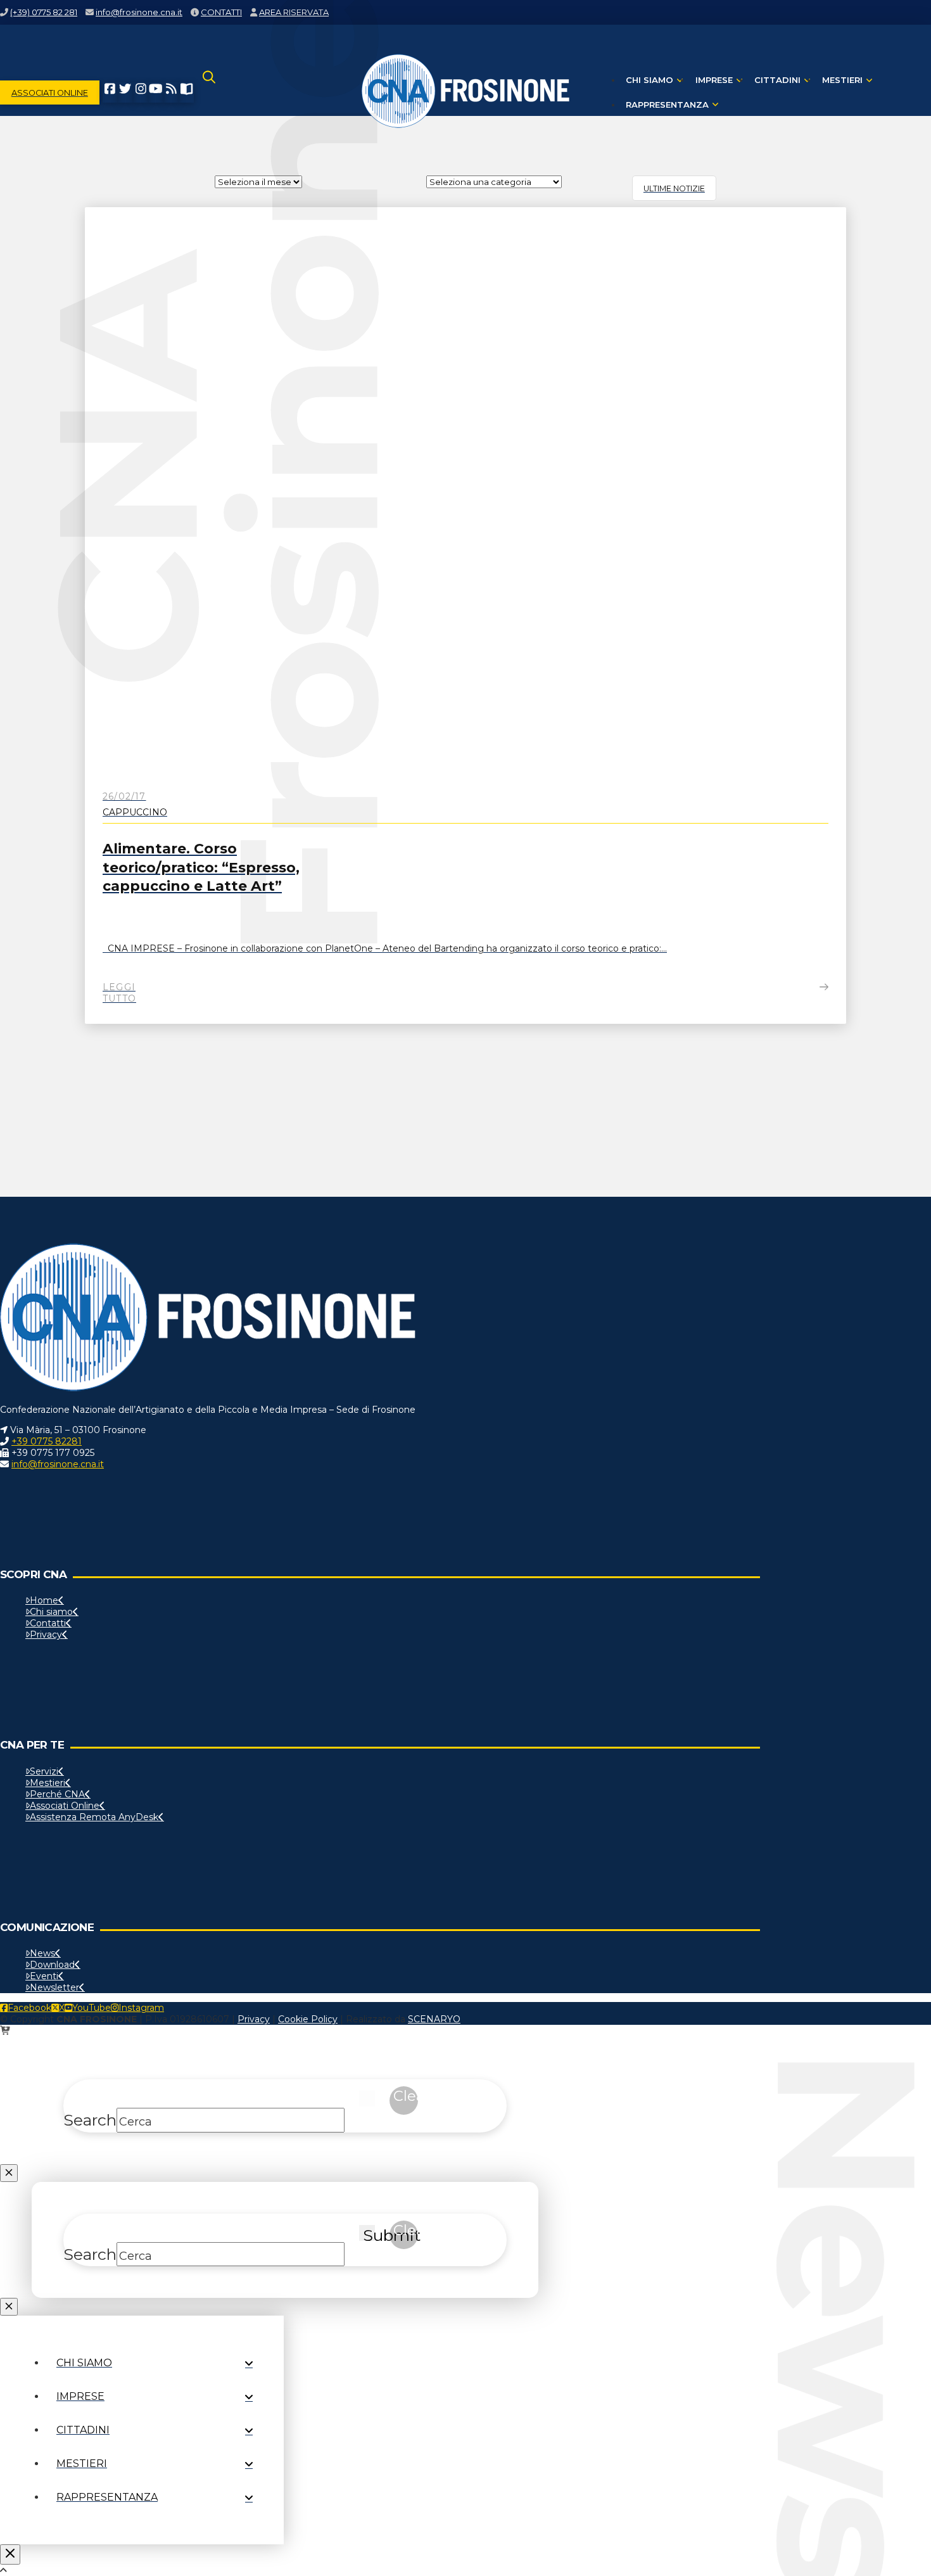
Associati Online (65, 1806)
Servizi (44, 1771)
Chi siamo (51, 1612)
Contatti (48, 1623)
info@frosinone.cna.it (58, 1464)
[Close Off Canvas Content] (10, 2554)
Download (52, 1965)
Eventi (44, 1976)
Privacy (46, 1635)
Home (44, 1600)
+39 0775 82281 (47, 1441)
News (42, 1953)
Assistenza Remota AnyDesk (94, 1817)
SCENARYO (434, 2019)
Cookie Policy (308, 2019)
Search (90, 2120)
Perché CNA (57, 1794)
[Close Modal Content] (9, 2173)
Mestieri (47, 1783)
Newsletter (54, 1987)
